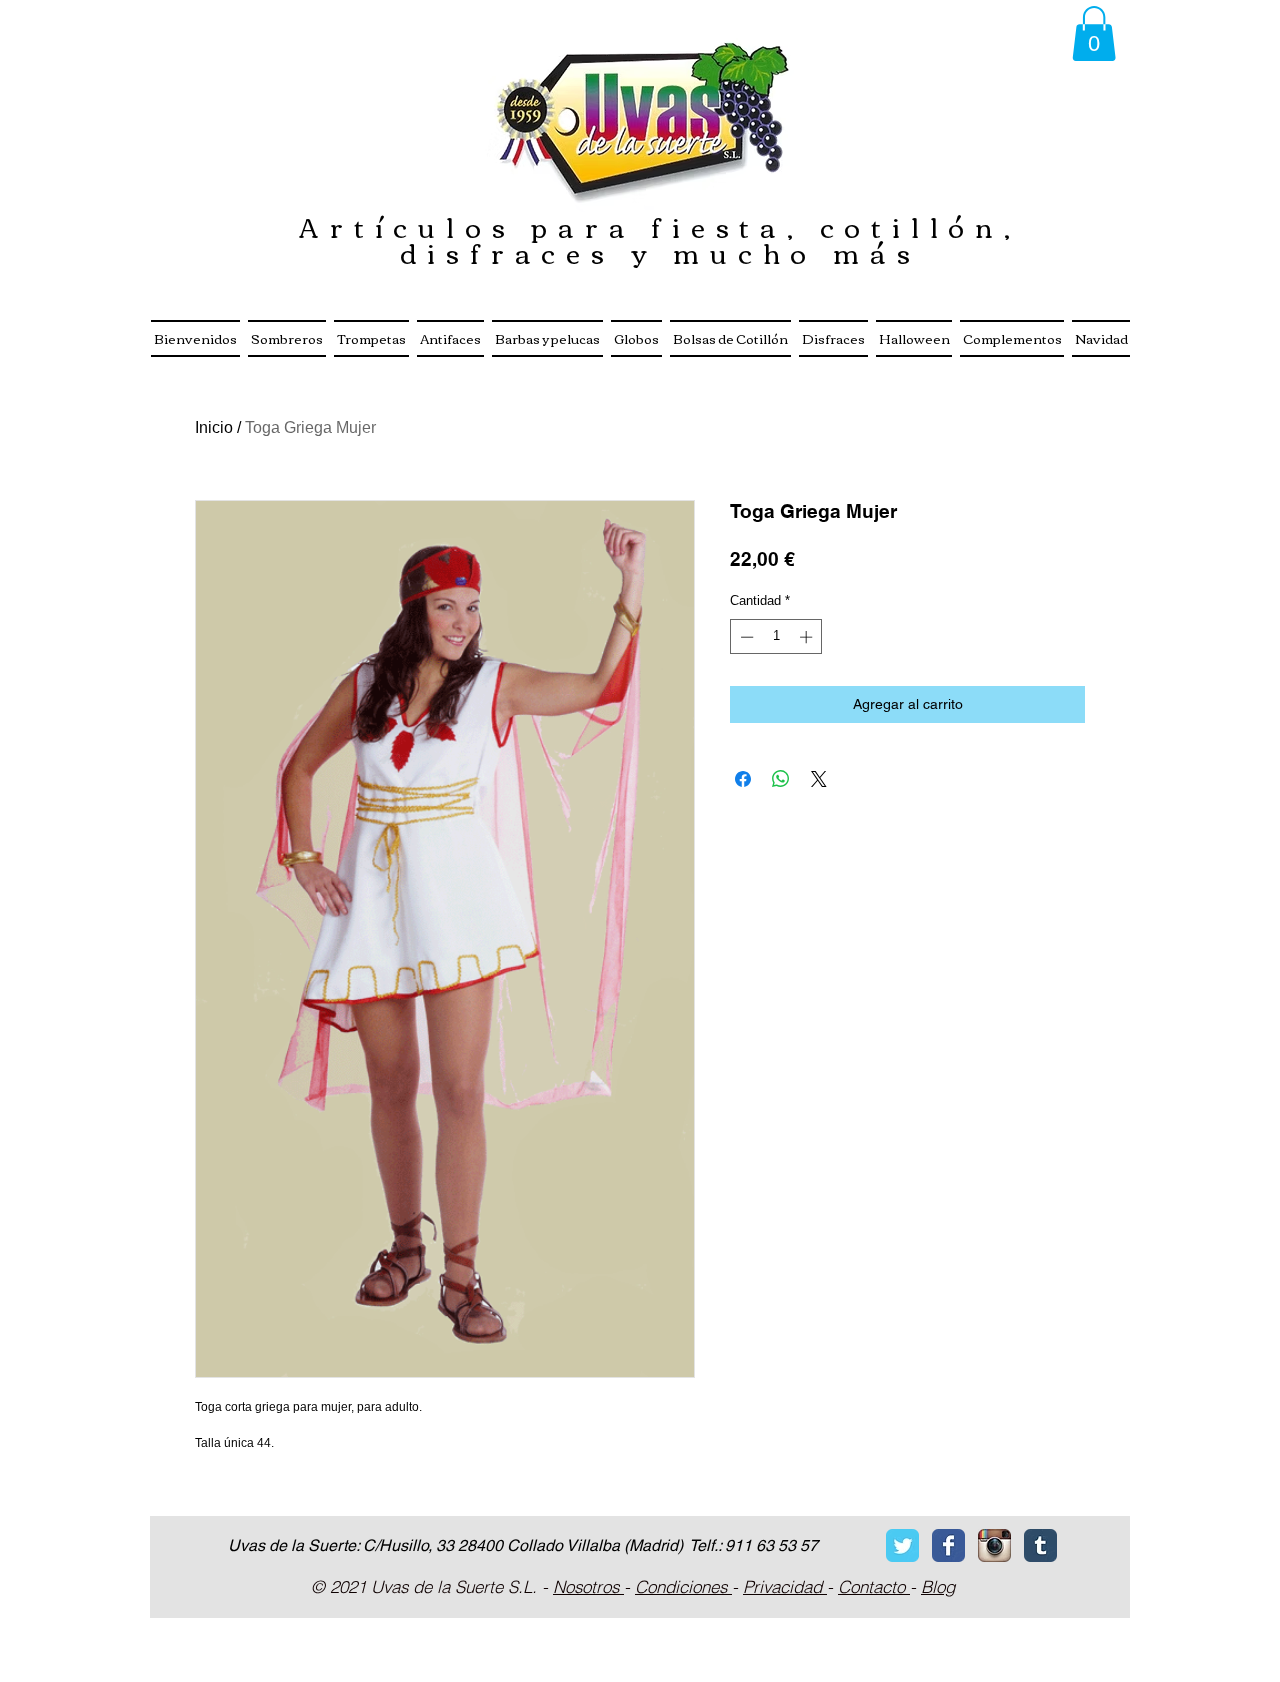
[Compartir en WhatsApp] (781, 779)
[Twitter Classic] (902, 1545)
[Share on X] (819, 779)
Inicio (214, 427)
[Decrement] (745, 637)
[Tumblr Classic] (1040, 1545)
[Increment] (808, 637)
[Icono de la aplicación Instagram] (994, 1545)
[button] (1094, 33)
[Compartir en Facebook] (743, 779)
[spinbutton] (776, 637)
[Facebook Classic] (948, 1545)
